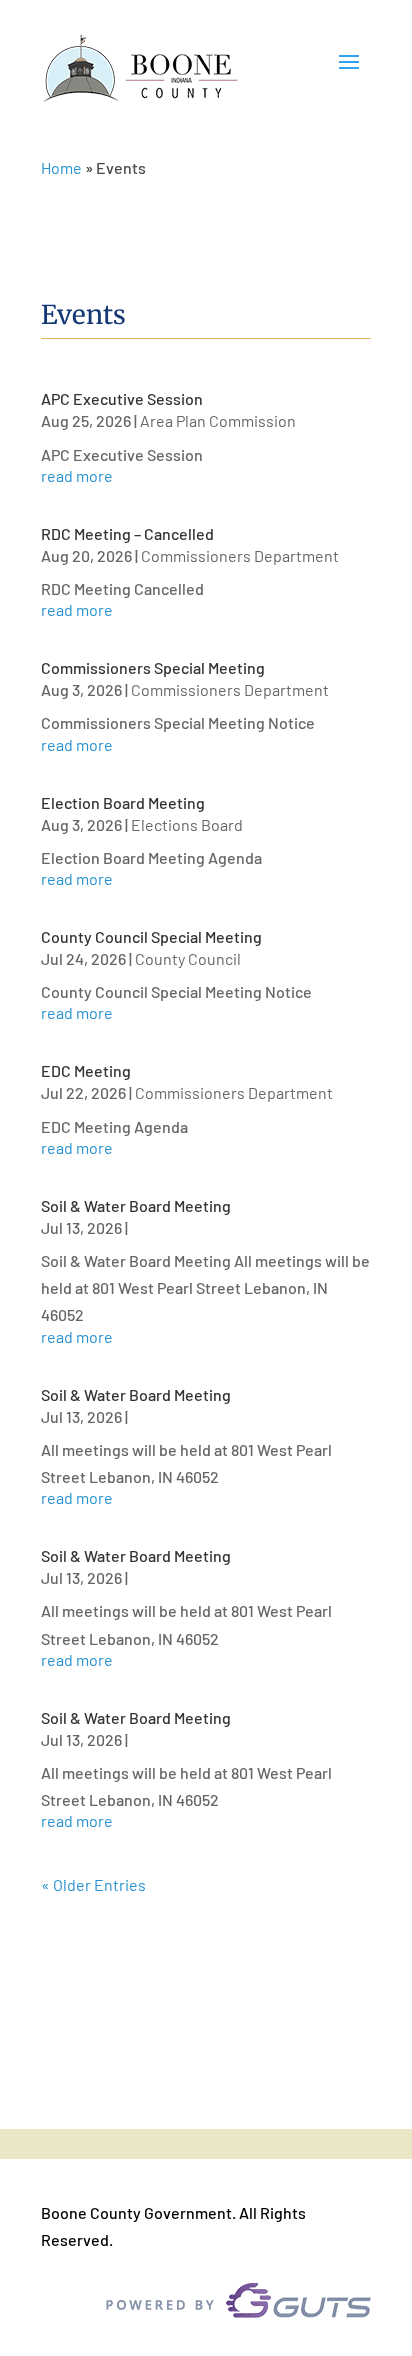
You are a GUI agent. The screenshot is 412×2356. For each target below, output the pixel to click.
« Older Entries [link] (93, 1884)
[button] (349, 70)
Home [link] (61, 167)
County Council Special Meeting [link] (151, 936)
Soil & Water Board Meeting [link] (136, 1205)
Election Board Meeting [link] (123, 802)
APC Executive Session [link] (122, 398)
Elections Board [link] (187, 824)
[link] (141, 69)
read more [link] (77, 476)
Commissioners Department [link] (240, 555)
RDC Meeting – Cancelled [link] (127, 533)
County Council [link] (188, 958)
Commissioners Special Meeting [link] (153, 667)
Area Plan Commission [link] (218, 420)
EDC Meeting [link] (86, 1070)
